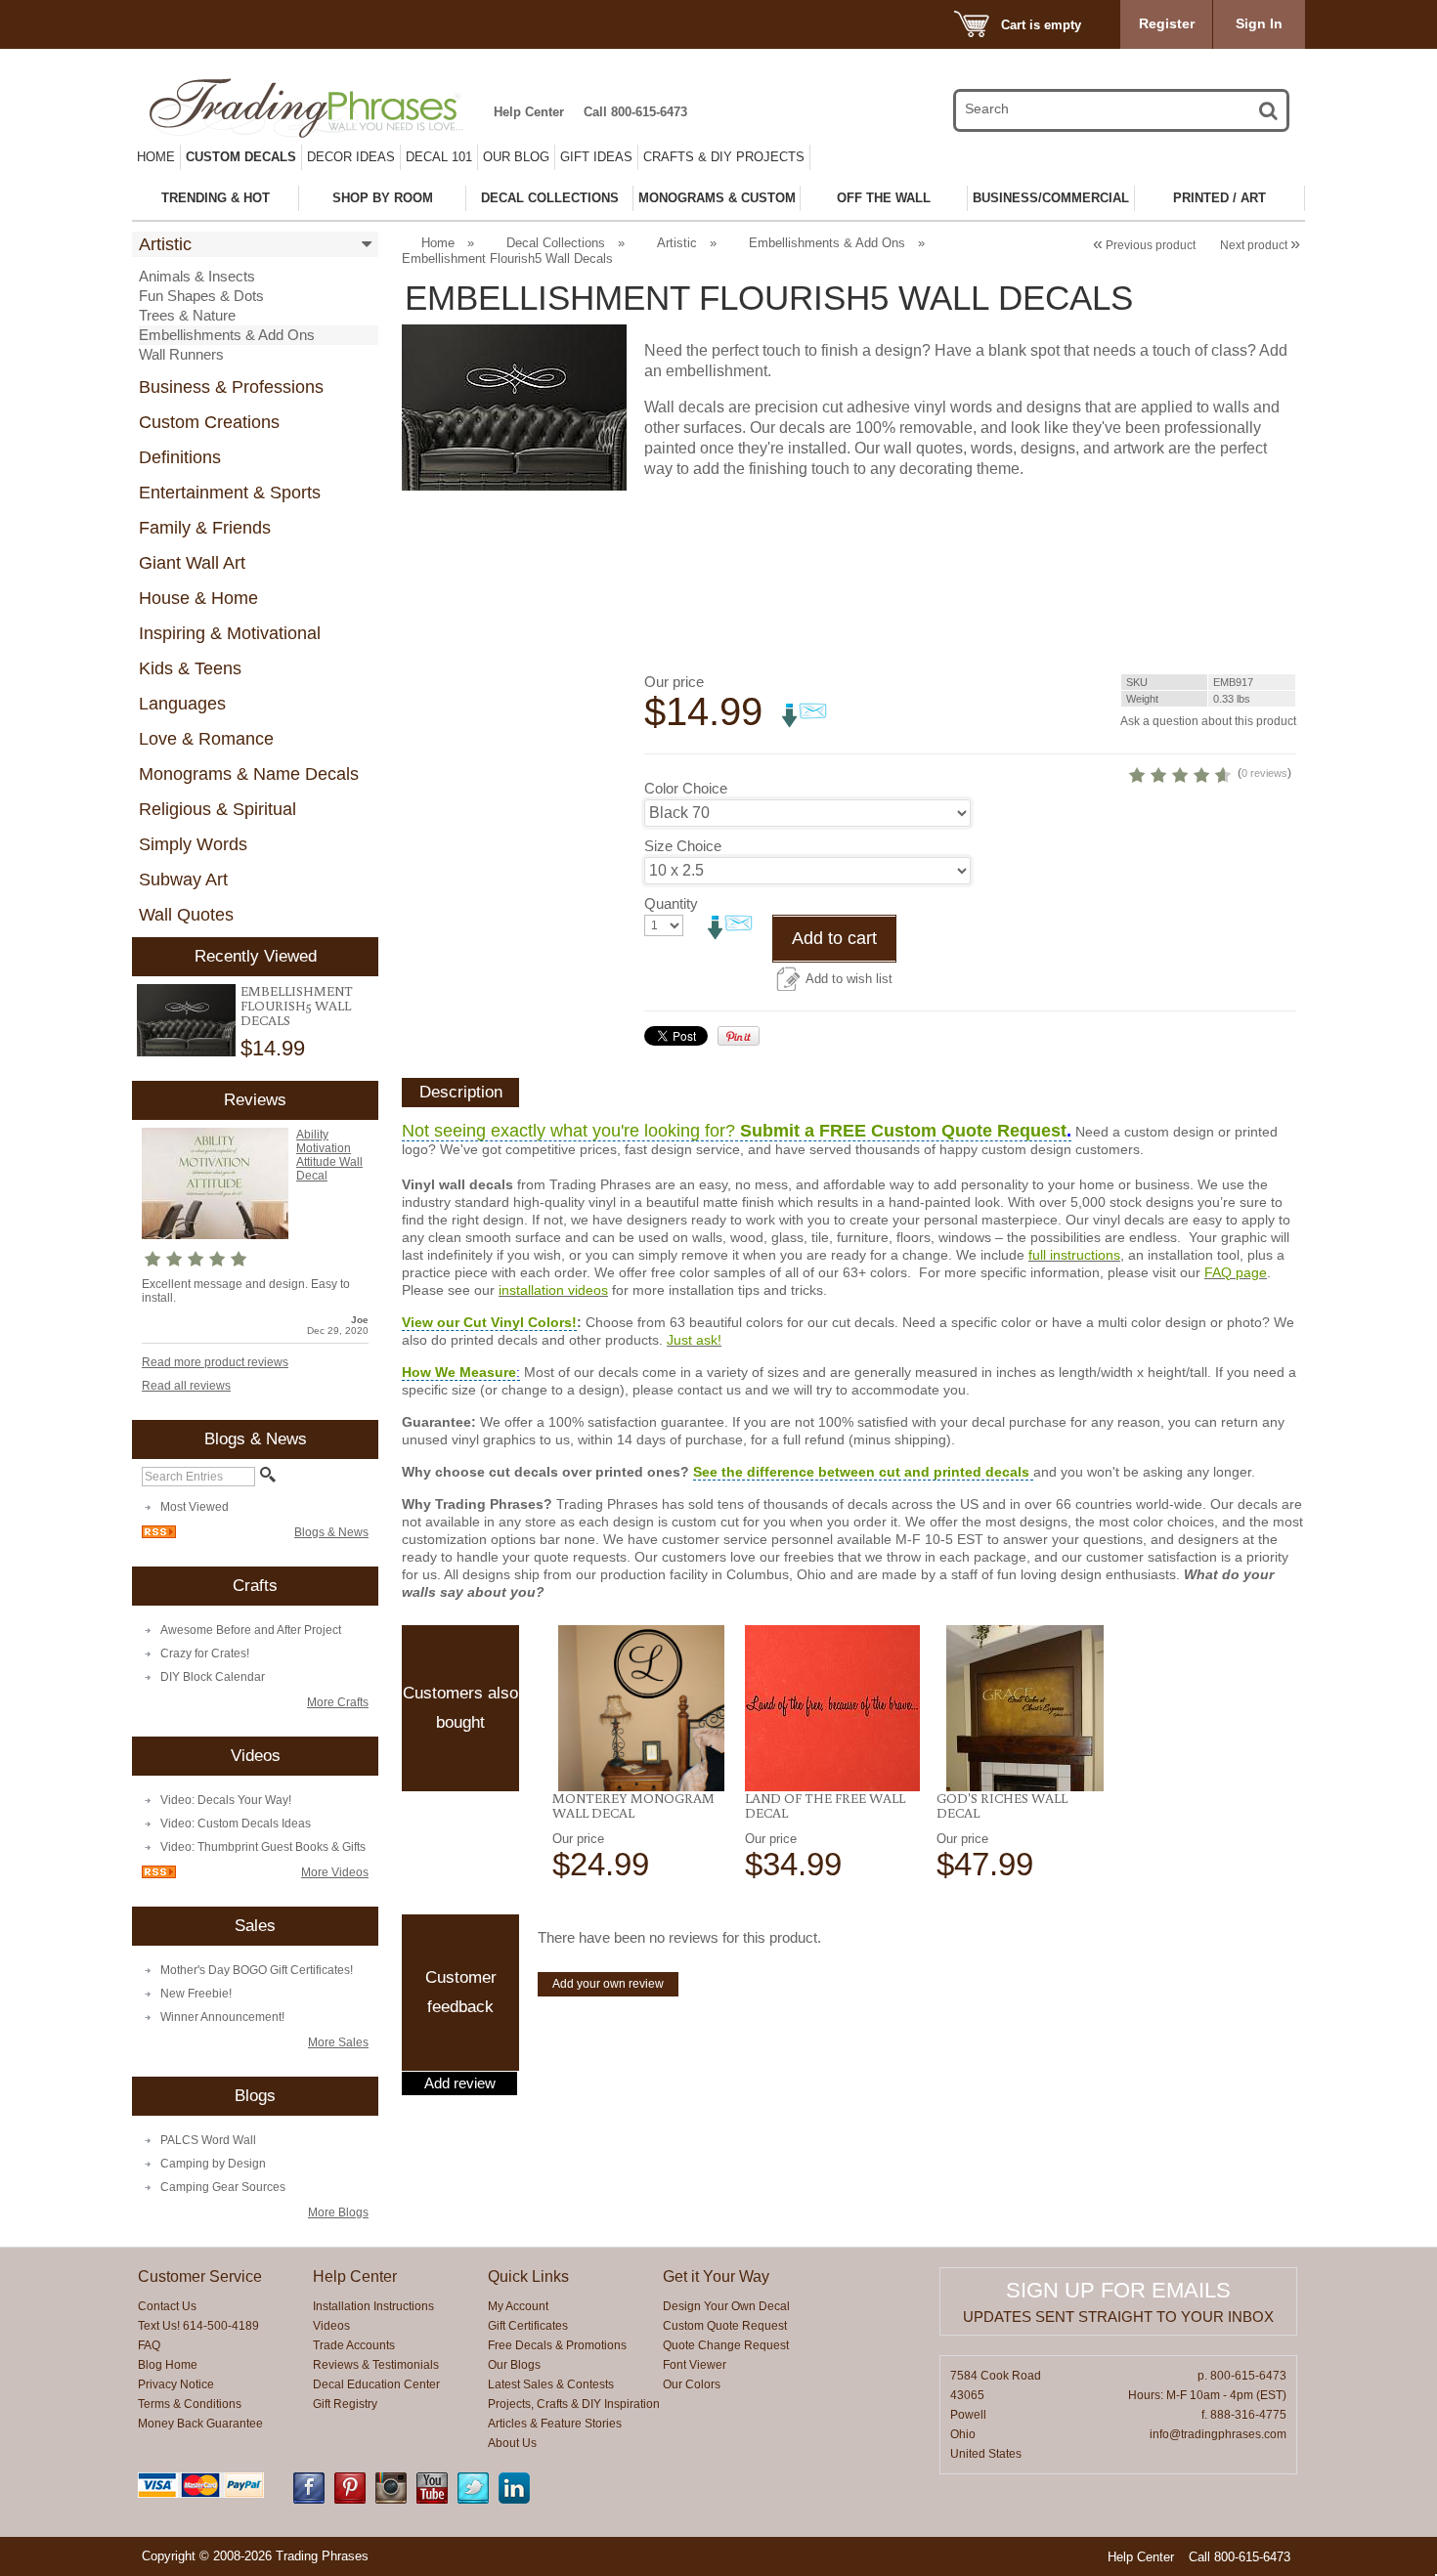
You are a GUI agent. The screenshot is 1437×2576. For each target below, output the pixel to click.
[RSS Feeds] (159, 1534)
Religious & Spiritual (218, 809)
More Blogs (338, 2212)
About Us (512, 2443)
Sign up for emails (1118, 2290)
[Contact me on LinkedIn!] (514, 2500)
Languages (182, 704)
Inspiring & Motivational (230, 633)
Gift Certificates (528, 2326)
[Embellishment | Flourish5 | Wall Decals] (186, 1021)
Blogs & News (331, 1532)
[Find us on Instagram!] (391, 2500)
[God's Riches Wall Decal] (1025, 1708)
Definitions (180, 457)
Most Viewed (195, 1507)
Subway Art (183, 880)
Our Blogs (514, 2365)
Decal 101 (439, 157)
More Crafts (338, 1702)
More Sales (338, 2042)
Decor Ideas (351, 157)
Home (156, 157)
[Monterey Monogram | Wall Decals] (641, 1708)
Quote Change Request (726, 2345)
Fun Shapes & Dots (201, 296)
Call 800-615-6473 (635, 112)
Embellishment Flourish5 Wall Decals (297, 1006)
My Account (518, 2306)
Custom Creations (209, 422)
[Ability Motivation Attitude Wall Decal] (215, 1235)
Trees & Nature (187, 315)
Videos (331, 2326)
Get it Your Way (716, 2276)
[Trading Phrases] (317, 108)
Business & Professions (231, 387)
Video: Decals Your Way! (226, 1800)
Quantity (671, 903)
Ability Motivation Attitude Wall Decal (329, 1155)
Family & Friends (205, 528)
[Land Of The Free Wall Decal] (833, 1708)
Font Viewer (695, 2365)
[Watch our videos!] (432, 2500)
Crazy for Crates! (205, 1653)
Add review (460, 2083)
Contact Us (167, 2306)
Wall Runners (181, 354)
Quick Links (528, 2276)
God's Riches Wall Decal (1002, 1805)
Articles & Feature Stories (555, 2424)
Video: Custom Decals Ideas (236, 1824)
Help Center (529, 112)
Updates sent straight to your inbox (1118, 2317)
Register (1167, 23)
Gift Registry (345, 2404)
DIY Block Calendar (213, 1677)
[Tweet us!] (473, 2500)
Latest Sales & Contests (551, 2384)
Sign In (1259, 23)
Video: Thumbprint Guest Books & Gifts (263, 1847)
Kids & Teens (190, 668)
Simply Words (193, 844)
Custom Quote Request (725, 2326)
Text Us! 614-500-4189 (198, 2326)
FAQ (149, 2345)
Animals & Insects (197, 276)
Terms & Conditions (190, 2404)
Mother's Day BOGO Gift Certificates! (257, 1970)
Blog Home (168, 2365)
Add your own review (608, 1984)
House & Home (198, 598)
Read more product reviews (215, 1362)
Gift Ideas (596, 157)
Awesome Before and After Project (251, 1630)
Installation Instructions (373, 2306)
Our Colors (692, 2384)
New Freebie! (196, 1994)
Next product (1260, 245)
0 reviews (1264, 773)
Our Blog (516, 157)
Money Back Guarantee (200, 2424)
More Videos (335, 1872)
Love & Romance (206, 739)
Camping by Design (213, 2164)
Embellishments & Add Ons (227, 335)
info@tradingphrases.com (1218, 2434)
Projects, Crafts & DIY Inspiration (574, 2404)
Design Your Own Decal (726, 2306)
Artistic (165, 244)
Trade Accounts (354, 2345)
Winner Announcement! (222, 2017)
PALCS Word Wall (208, 2140)
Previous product (1144, 245)
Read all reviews (186, 1386)
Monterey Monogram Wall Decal (633, 1805)
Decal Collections (556, 243)
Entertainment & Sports (230, 493)
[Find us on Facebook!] (309, 2500)
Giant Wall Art (192, 563)
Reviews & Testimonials (376, 2365)
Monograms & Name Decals (249, 774)
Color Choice (686, 788)
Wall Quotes (186, 915)
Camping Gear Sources (223, 2187)
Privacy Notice (176, 2384)
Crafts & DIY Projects (724, 157)
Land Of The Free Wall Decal (825, 1805)
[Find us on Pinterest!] (350, 2500)
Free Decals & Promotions (557, 2345)
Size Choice (683, 846)
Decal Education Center (376, 2384)
